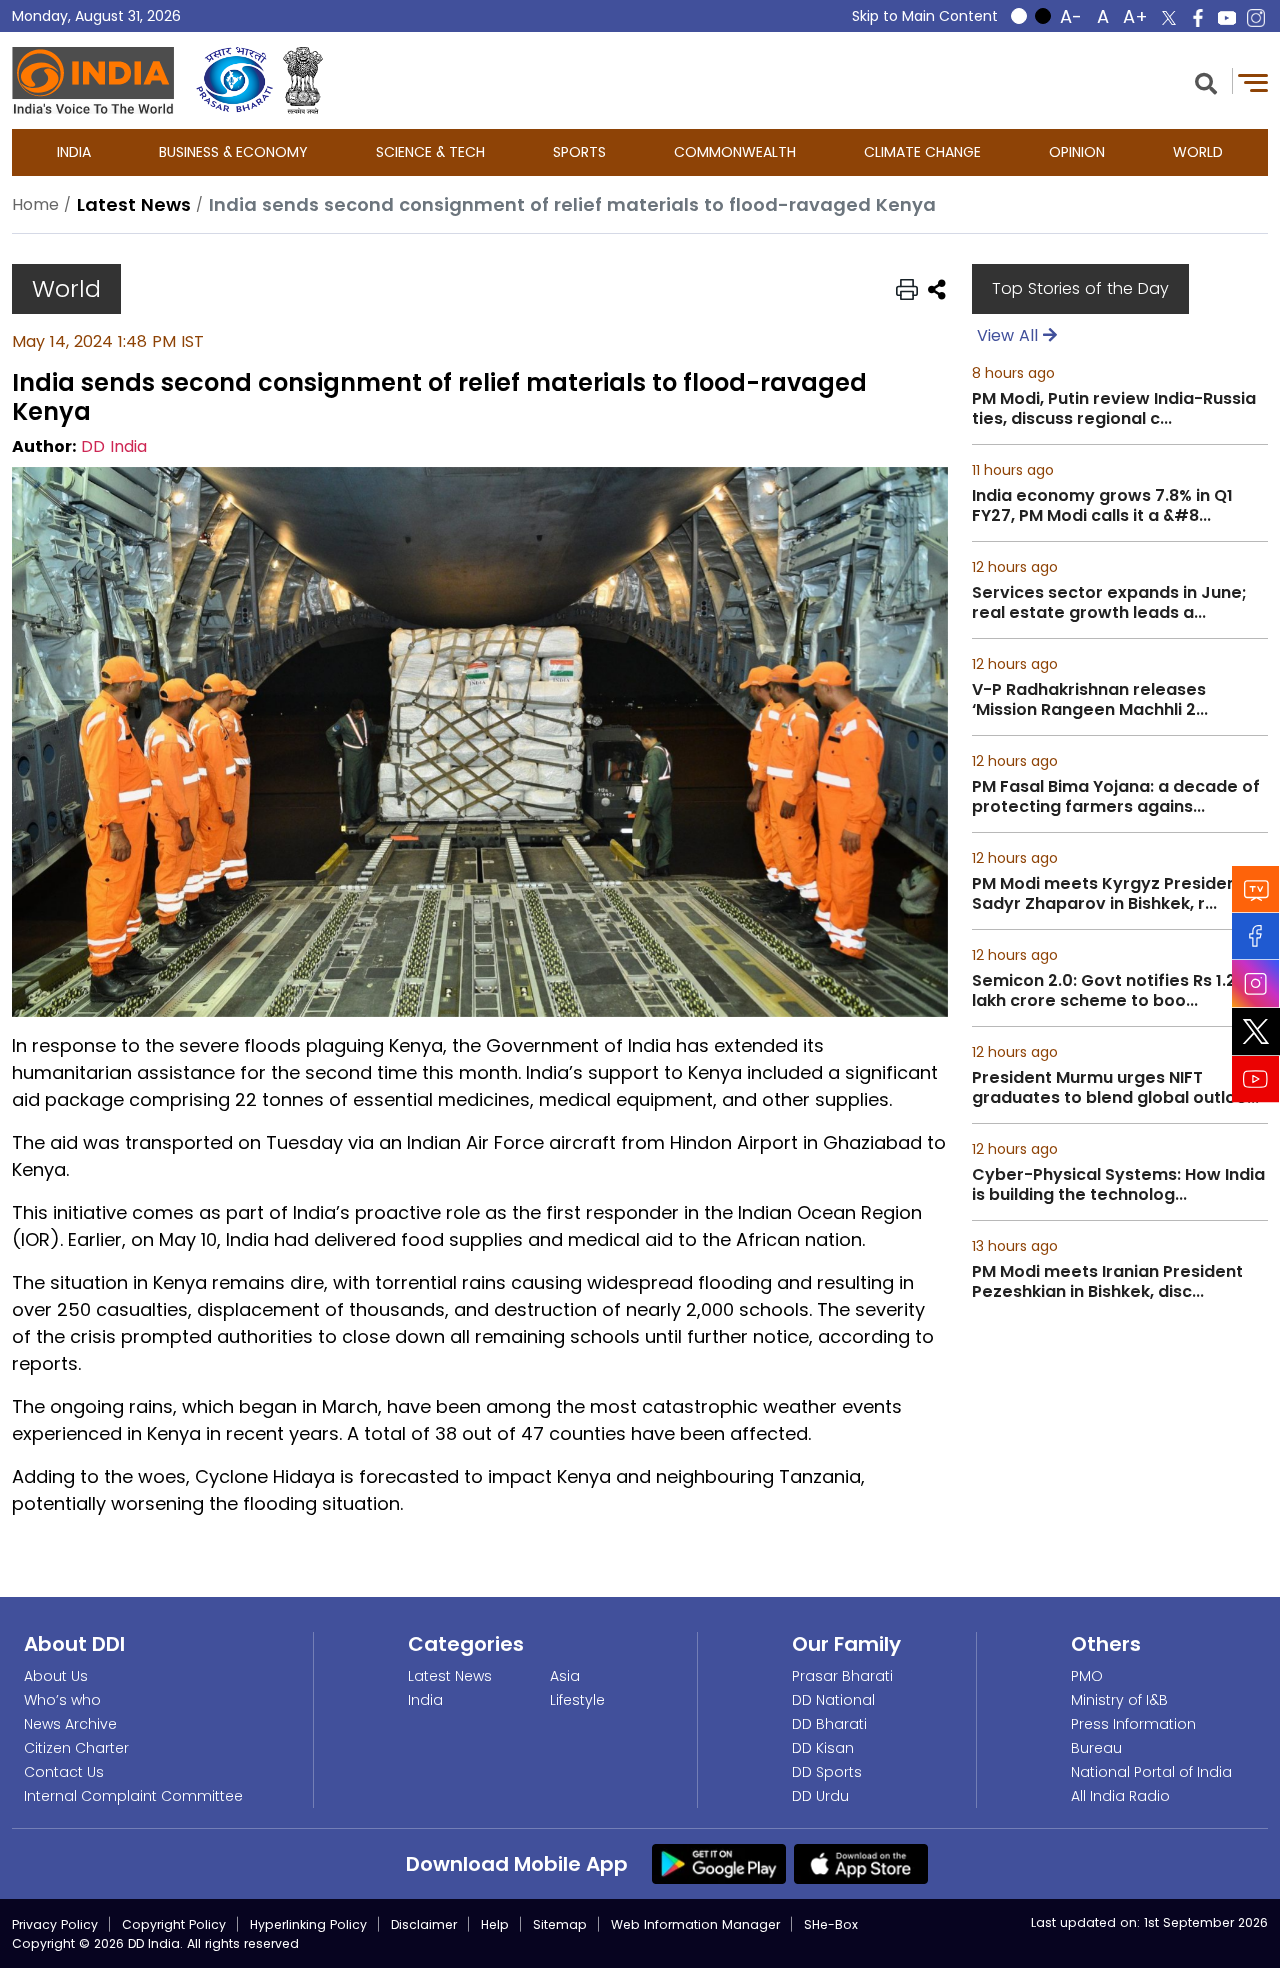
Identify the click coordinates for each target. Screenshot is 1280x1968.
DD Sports (827, 1772)
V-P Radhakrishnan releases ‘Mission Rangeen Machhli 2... (1090, 700)
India (74, 152)
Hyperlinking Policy (308, 1924)
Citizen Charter (76, 1748)
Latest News (450, 1676)
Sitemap (560, 1924)
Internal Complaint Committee (133, 1796)
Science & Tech (430, 152)
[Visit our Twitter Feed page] (1256, 1032)
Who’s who (62, 1700)
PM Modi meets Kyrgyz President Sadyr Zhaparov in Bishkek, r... (1108, 894)
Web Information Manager (695, 1924)
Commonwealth (735, 152)
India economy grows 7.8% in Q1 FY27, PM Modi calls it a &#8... (1102, 506)
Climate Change (922, 152)
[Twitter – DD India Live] (1169, 18)
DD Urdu (820, 1796)
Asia (565, 1676)
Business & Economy (233, 152)
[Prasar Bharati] (234, 80)
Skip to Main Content (925, 16)
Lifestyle (577, 1700)
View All (1010, 335)
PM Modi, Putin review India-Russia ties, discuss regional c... (1114, 409)
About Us (56, 1676)
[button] (1206, 81)
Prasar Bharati (842, 1676)
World (1198, 152)
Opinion (1077, 152)
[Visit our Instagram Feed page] (1256, 984)
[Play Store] (719, 1862)
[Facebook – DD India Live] (1198, 18)
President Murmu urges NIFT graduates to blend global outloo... (1115, 1088)
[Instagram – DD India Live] (1256, 18)
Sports (579, 152)
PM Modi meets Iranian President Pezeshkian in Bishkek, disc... (1107, 1282)
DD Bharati (829, 1724)
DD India (114, 446)
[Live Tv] (1256, 889)
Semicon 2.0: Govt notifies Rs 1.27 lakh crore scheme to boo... (1109, 991)
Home (35, 204)
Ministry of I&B (1119, 1700)
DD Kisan (823, 1748)
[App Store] (861, 1862)
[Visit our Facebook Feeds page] (1256, 936)
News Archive (70, 1724)
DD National (833, 1700)
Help (495, 1924)
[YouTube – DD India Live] (1227, 18)
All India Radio (1120, 1796)
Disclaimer (424, 1924)
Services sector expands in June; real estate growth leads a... (1109, 603)
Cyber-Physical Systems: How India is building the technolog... (1118, 1185)
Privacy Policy (55, 1924)
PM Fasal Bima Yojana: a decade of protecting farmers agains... (1116, 797)
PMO (1087, 1676)
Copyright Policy (174, 1924)
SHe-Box (831, 1924)
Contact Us (64, 1772)
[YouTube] (1256, 1079)
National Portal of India (1151, 1772)
